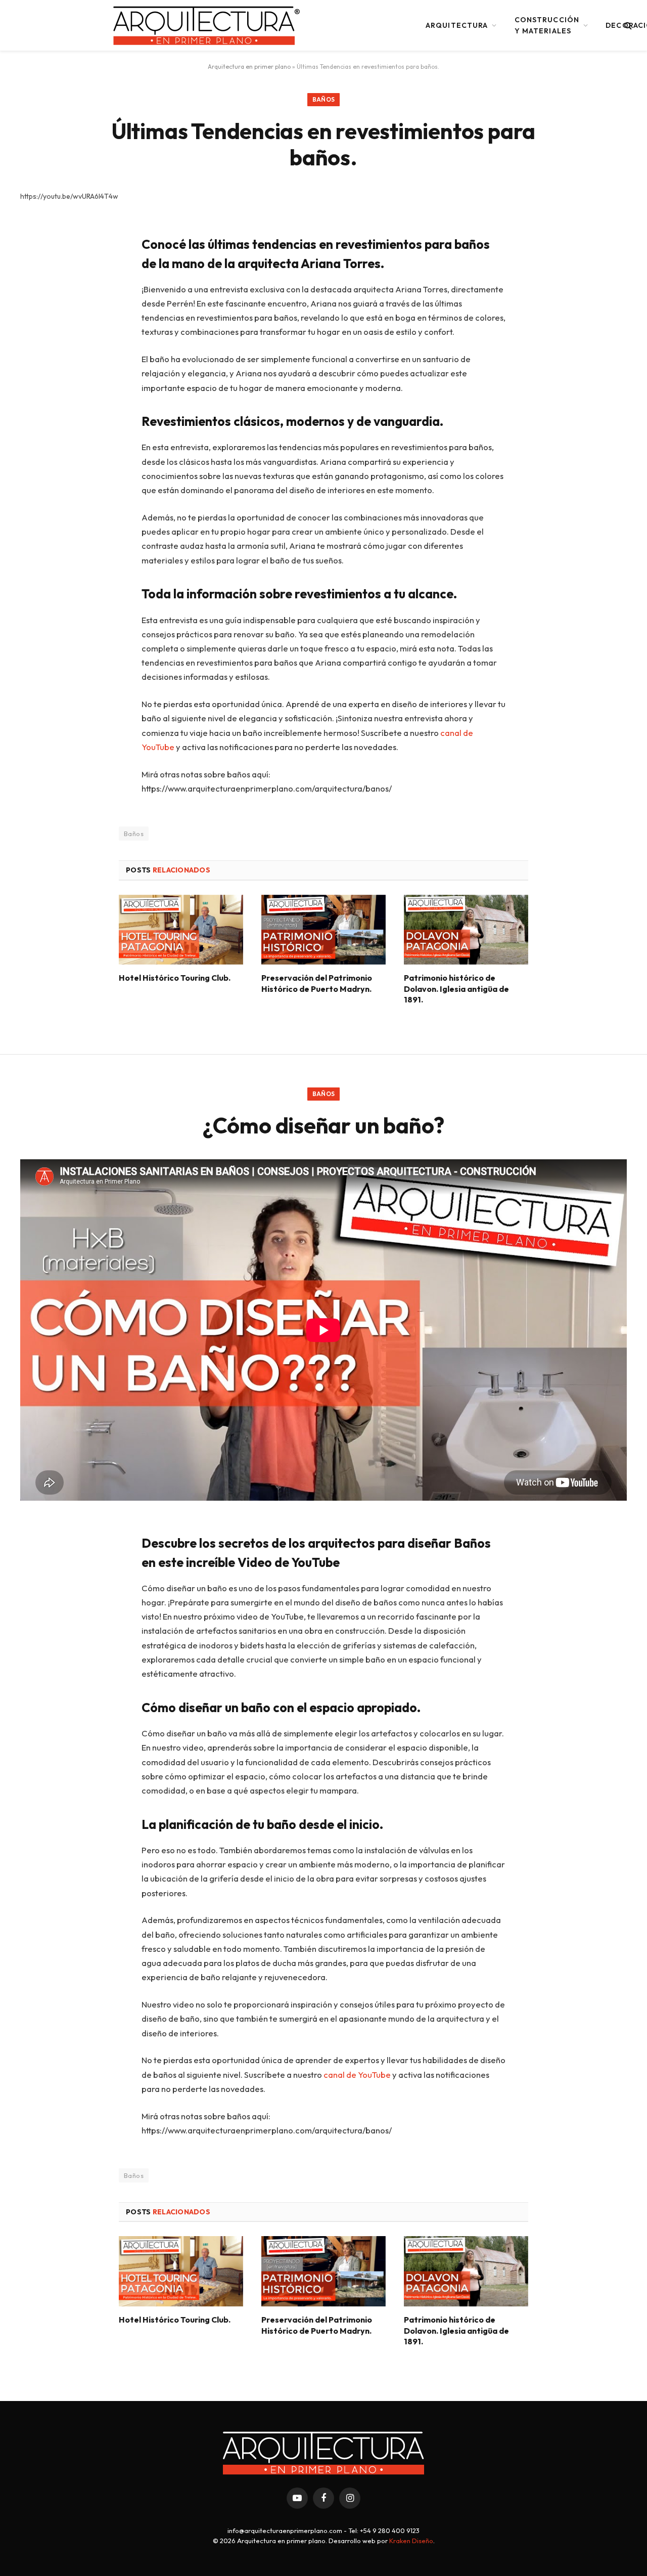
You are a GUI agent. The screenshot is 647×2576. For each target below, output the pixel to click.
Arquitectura (457, 25)
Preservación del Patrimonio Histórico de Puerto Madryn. (317, 983)
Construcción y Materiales (547, 25)
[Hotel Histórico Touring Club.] (181, 930)
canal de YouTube (357, 2075)
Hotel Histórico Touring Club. (175, 978)
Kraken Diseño (411, 2541)
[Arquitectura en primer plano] (207, 25)
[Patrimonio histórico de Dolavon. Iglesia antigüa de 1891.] (466, 930)
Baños (324, 99)
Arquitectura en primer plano (249, 67)
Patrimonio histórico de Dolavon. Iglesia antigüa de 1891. (456, 989)
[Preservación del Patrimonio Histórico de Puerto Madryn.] (323, 930)
